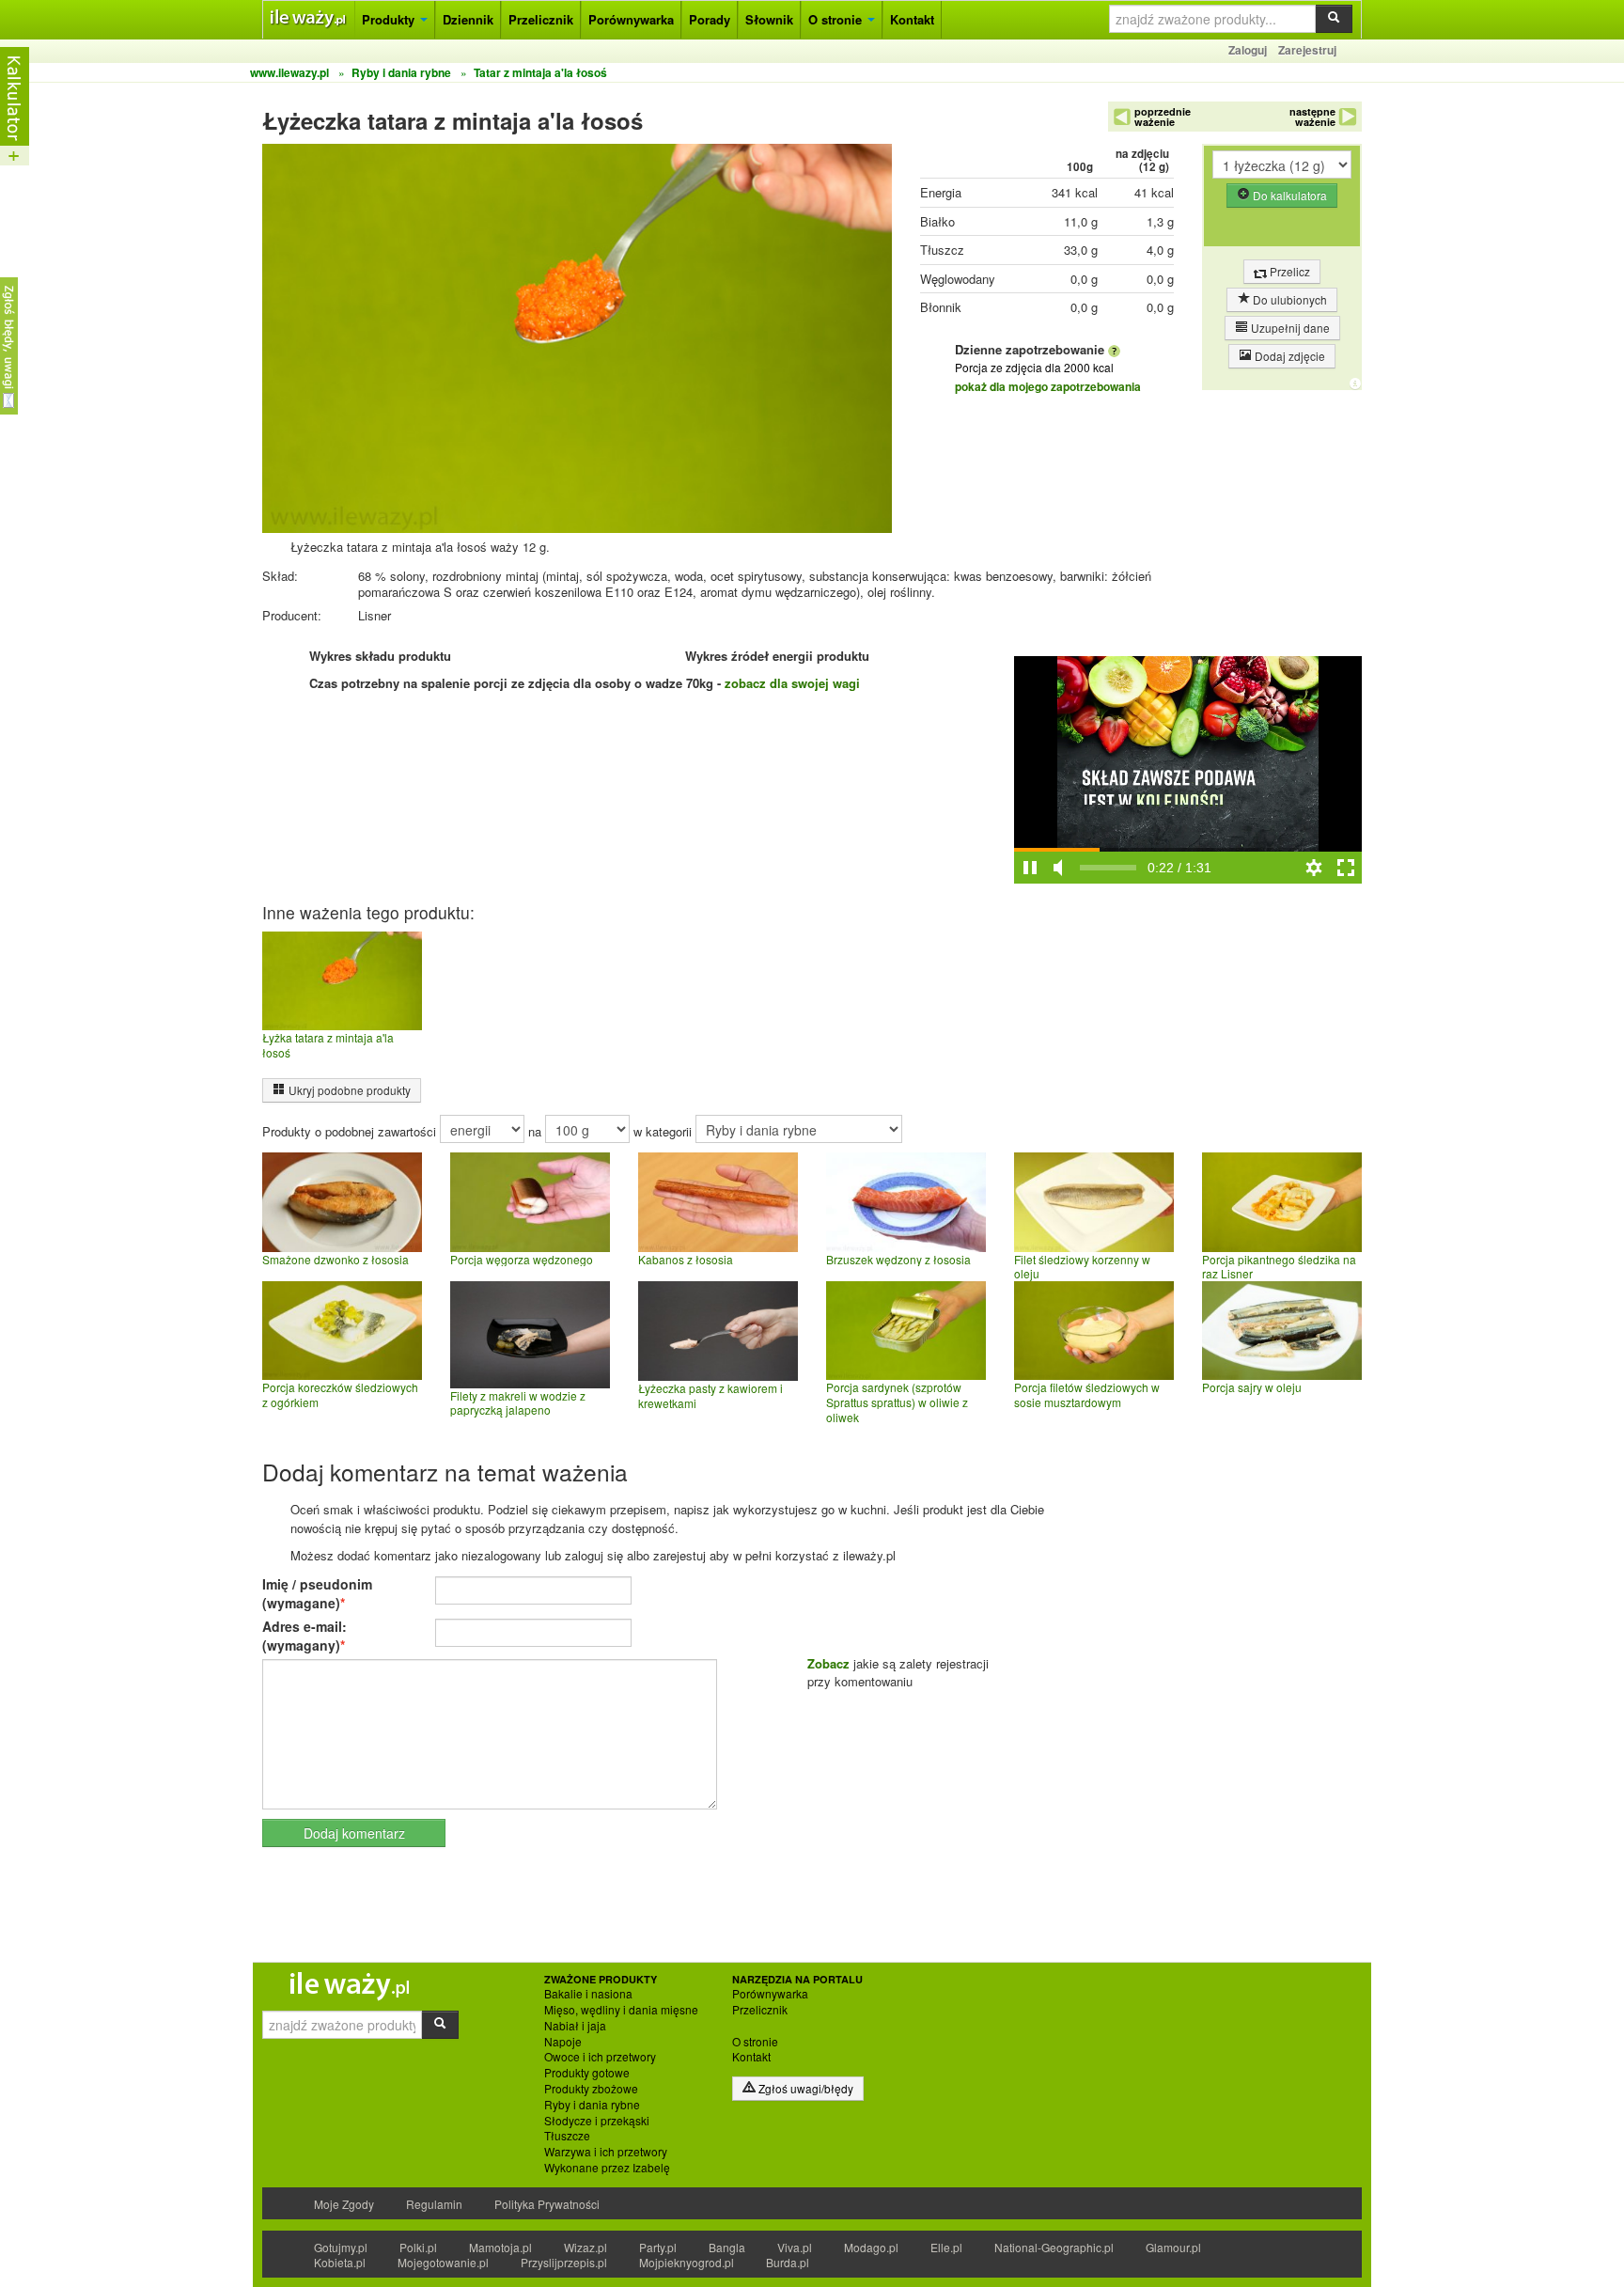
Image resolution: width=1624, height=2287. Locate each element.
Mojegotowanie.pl (443, 2262)
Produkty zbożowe (591, 2089)
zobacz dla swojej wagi (792, 683)
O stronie (837, 19)
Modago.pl (871, 2247)
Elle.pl (946, 2247)
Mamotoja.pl (500, 2247)
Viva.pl (795, 2247)
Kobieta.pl (340, 2262)
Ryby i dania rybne (592, 2105)
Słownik (769, 19)
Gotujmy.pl (341, 2247)
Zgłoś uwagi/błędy (804, 2088)
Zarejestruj (1307, 50)
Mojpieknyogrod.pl (687, 2262)
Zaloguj (1248, 50)
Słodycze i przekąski (597, 2121)
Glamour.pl (1173, 2247)
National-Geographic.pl (1054, 2247)
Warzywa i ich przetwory (606, 2152)
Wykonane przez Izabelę (607, 2168)
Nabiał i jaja (575, 2026)
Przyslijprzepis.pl (564, 2262)
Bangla (727, 2247)
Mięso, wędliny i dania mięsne (621, 2010)
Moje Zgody (344, 2204)
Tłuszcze (567, 2136)
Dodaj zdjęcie (1288, 356)
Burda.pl (788, 2262)
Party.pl (658, 2247)
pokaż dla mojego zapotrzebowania (1048, 386)
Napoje (563, 2042)
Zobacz (828, 1663)
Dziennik (468, 19)
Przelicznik (541, 19)
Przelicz (1288, 271)
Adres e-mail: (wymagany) (304, 1636)
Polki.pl (418, 2247)
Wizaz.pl (586, 2247)
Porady (710, 19)
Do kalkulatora (1288, 195)
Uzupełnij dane (1289, 328)
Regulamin (434, 2204)
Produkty (390, 19)
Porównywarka (631, 19)
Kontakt (912, 19)
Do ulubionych (1288, 299)
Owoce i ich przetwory (600, 2057)
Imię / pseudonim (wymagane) (317, 1593)
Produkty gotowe (587, 2073)
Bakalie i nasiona (588, 1994)
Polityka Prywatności (547, 2204)
